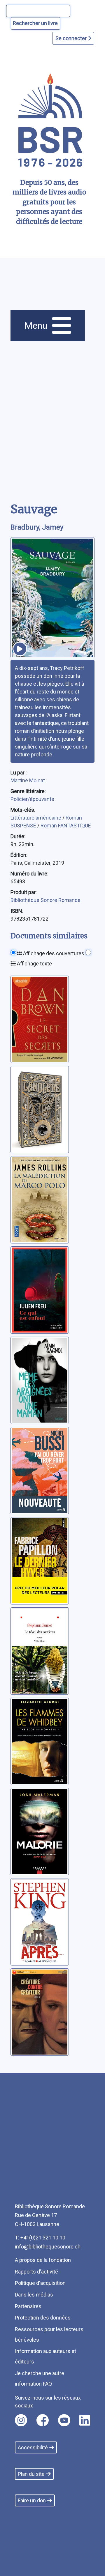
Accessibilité (33, 2447)
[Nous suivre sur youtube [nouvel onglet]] (64, 2420)
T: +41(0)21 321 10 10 (40, 2238)
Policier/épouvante (32, 799)
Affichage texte (34, 964)
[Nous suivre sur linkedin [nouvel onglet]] (85, 2420)
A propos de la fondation (43, 2260)
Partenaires (28, 2306)
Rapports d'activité (36, 2272)
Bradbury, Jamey (37, 527)
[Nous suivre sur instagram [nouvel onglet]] (21, 2420)
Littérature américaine (36, 818)
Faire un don (32, 2500)
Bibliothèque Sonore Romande (45, 900)
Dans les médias (34, 2295)
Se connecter (72, 38)
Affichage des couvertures (53, 953)
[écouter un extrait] (20, 649)
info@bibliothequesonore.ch (48, 2247)
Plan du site (31, 2474)
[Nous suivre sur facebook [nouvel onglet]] (43, 2420)
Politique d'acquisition (40, 2283)
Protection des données (43, 2318)
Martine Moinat (28, 780)
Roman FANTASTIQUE (66, 826)
